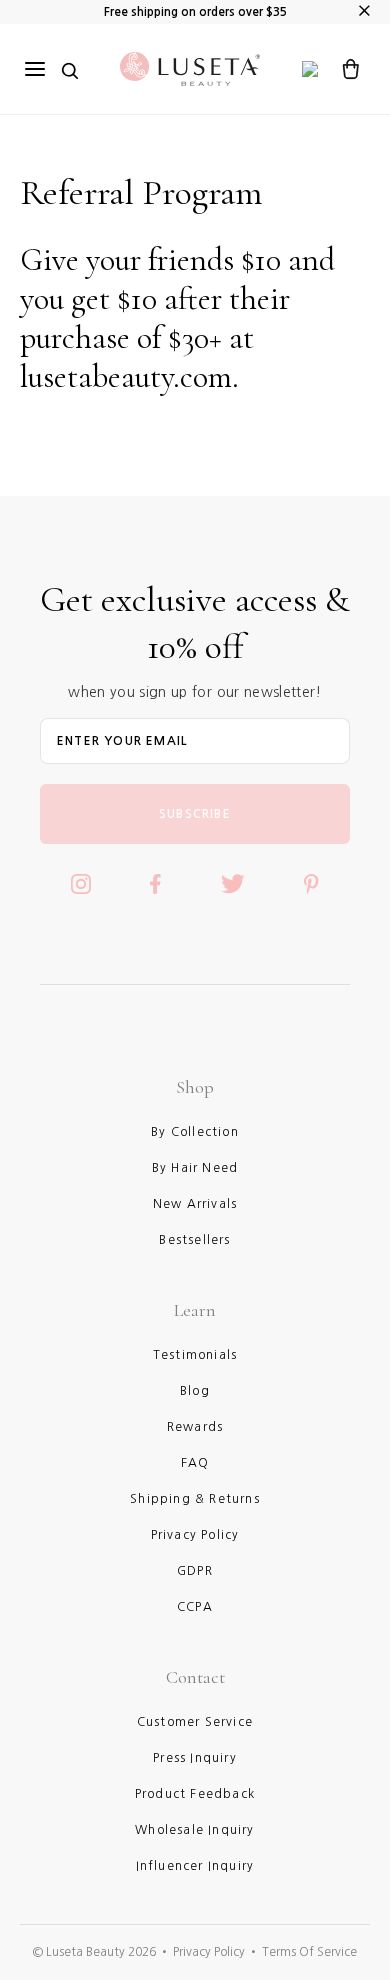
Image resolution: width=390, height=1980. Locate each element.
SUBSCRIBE (195, 814)
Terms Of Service (309, 1952)
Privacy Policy (209, 1952)
